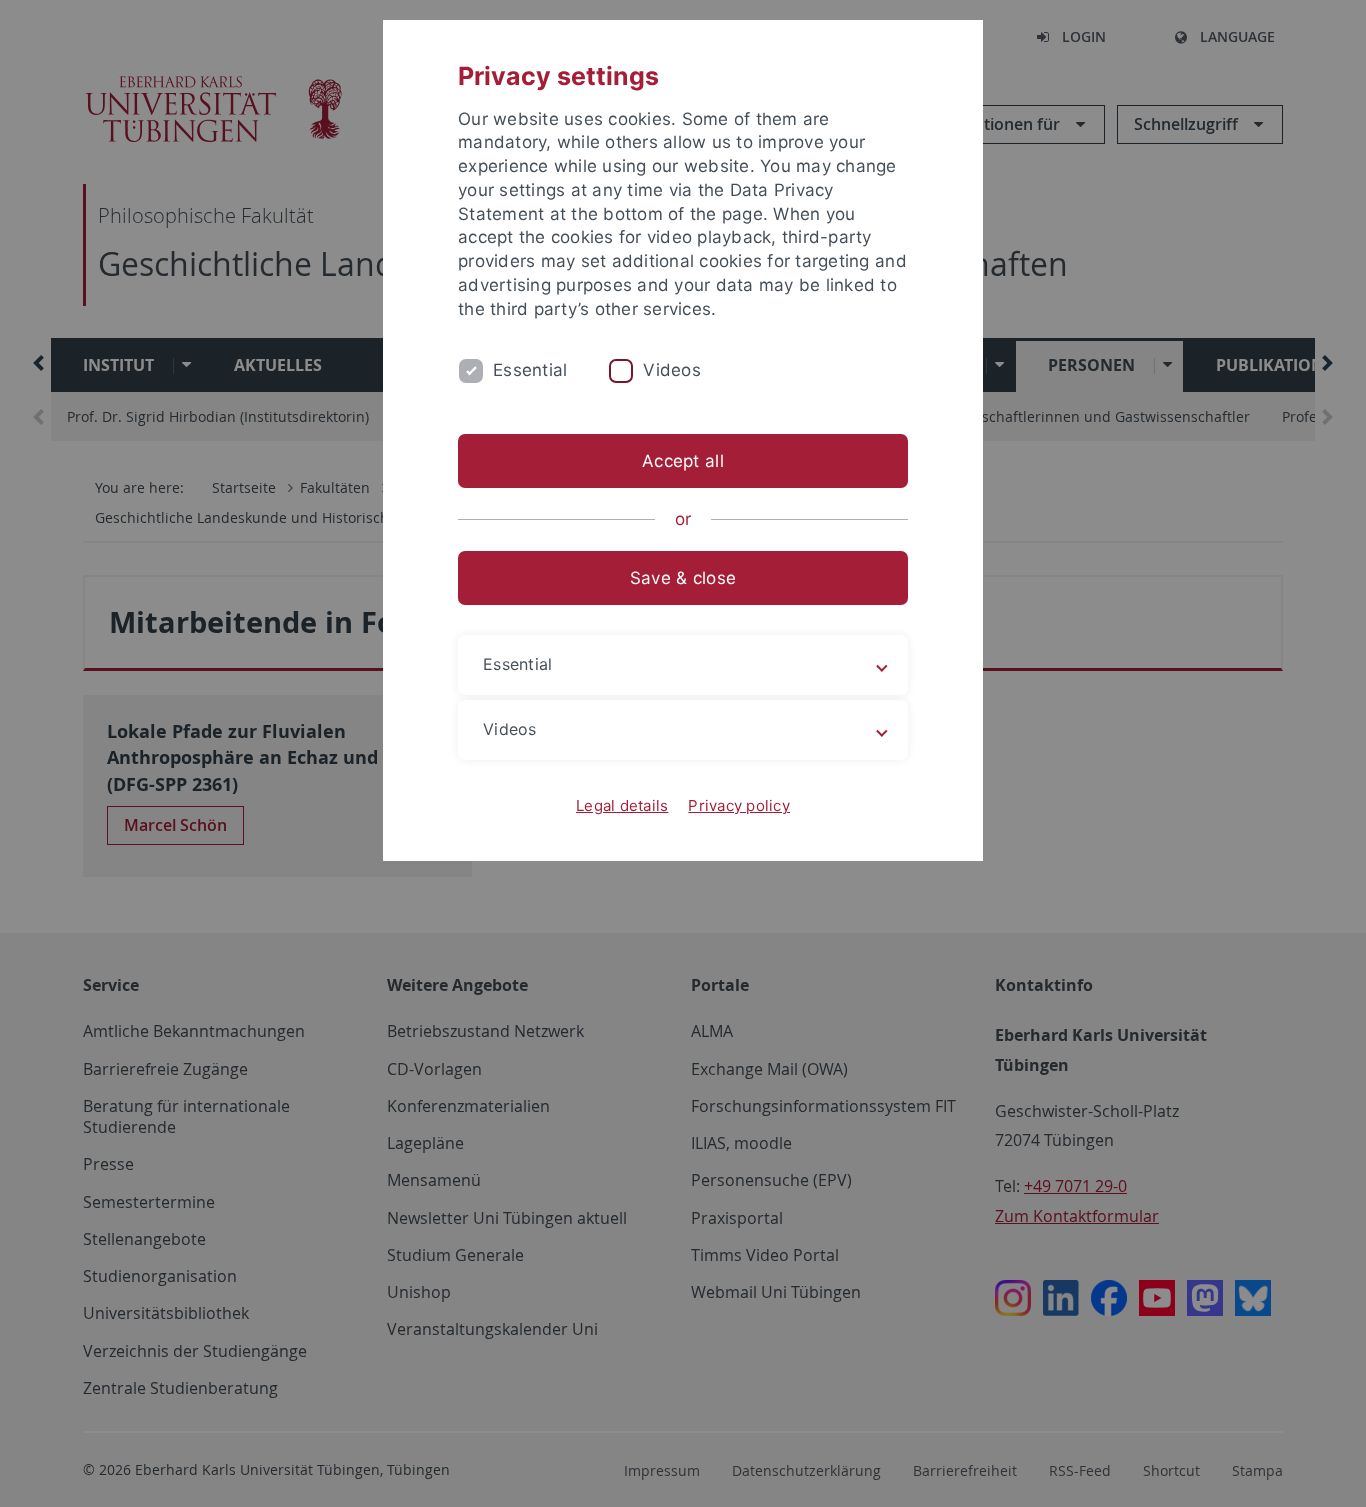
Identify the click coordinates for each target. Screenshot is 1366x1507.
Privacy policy (739, 805)
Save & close (683, 578)
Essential (530, 370)
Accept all (683, 461)
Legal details (622, 805)
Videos (672, 370)
